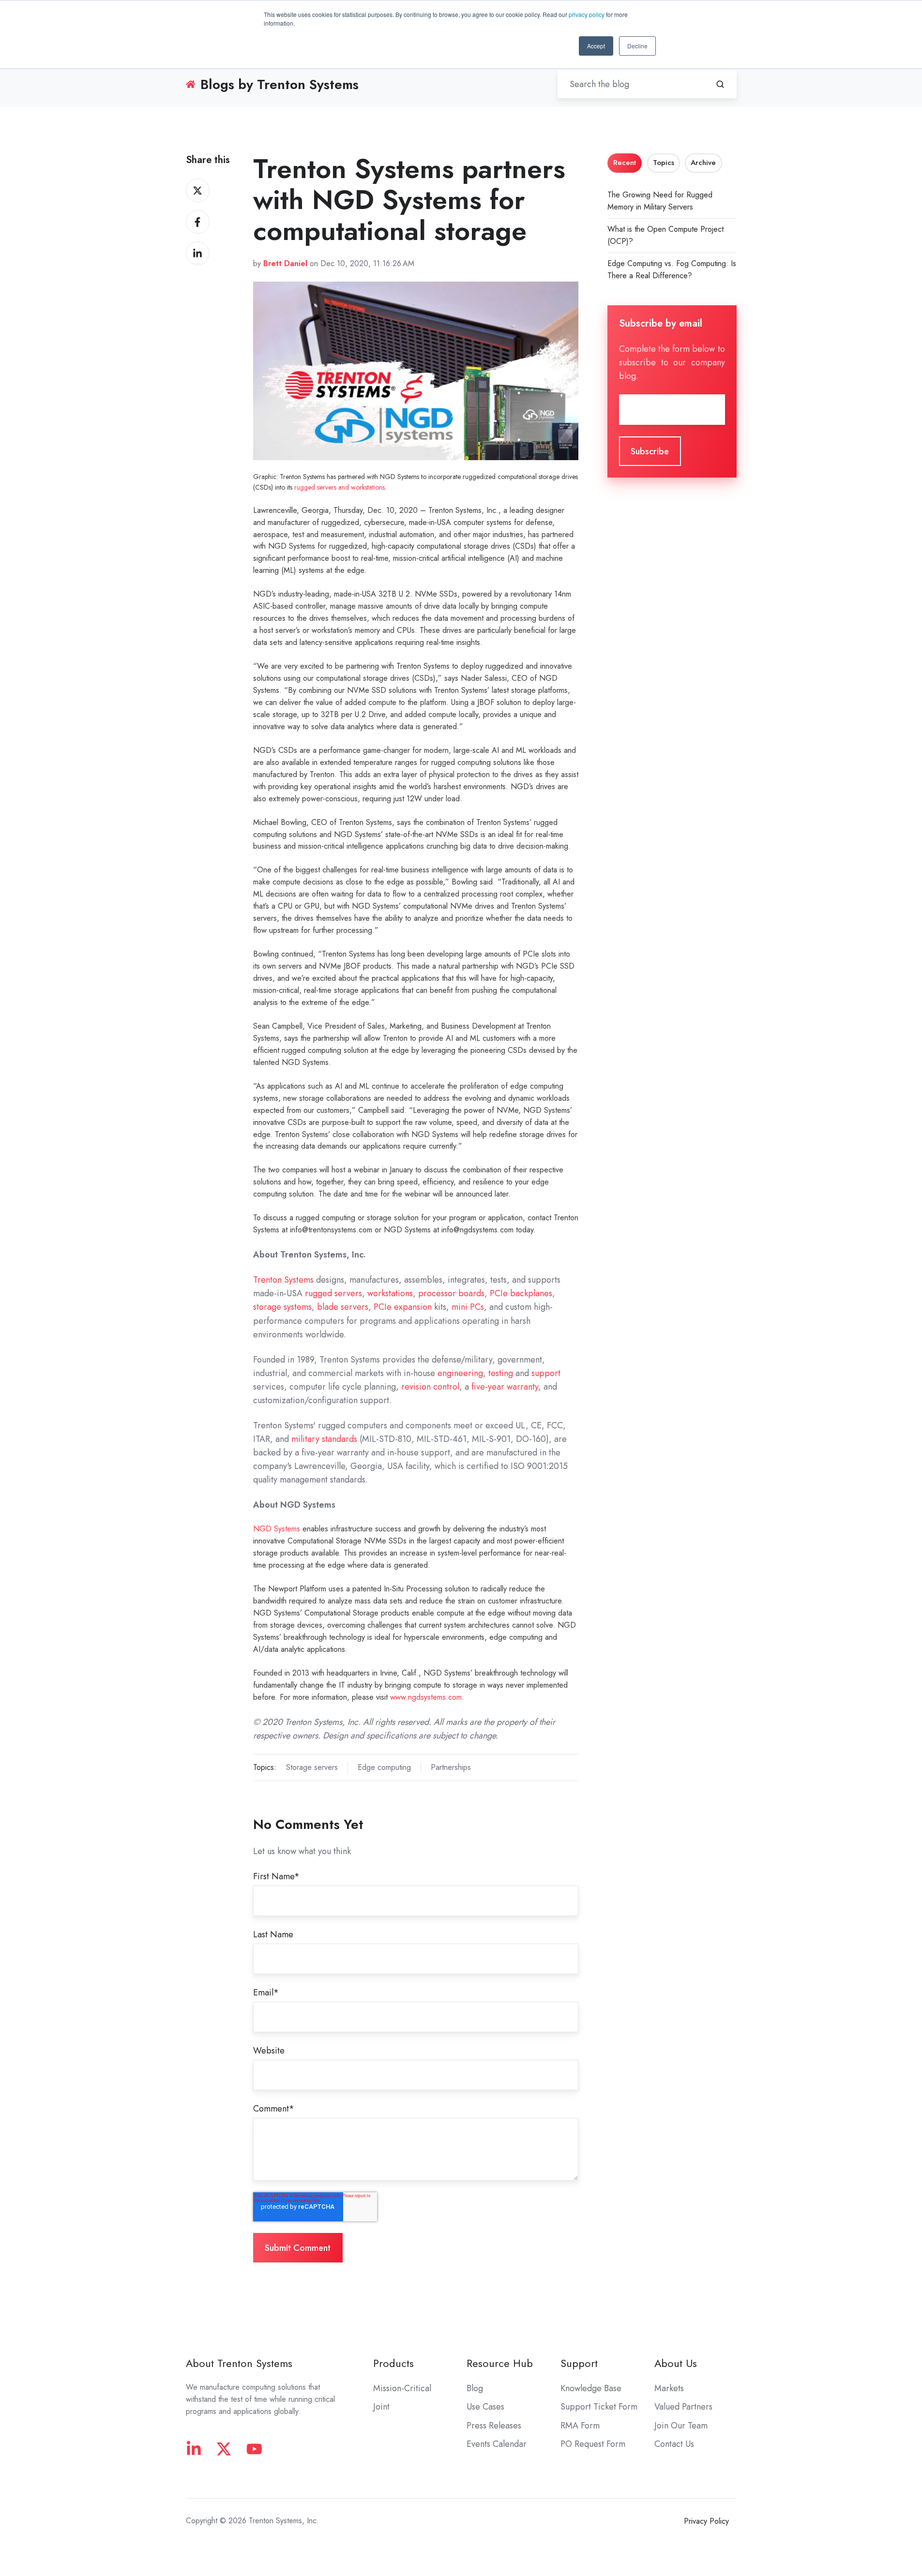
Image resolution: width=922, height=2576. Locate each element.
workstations (390, 1293)
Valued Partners (683, 2407)
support (546, 1373)
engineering (460, 1373)
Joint (381, 2407)
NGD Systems (277, 1529)
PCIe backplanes (521, 1293)
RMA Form (580, 2426)
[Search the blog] (720, 84)
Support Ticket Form (599, 2407)
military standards (324, 1439)
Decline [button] (637, 46)
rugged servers (333, 1293)
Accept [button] (596, 46)
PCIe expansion (403, 1307)
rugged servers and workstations (340, 487)
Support (579, 2363)
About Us (676, 2363)
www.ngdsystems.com (426, 1697)
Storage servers (312, 1767)
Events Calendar (497, 2444)
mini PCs (468, 1307)
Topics (664, 163)
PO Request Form (593, 2444)
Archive (703, 163)
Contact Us (674, 2444)
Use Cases (485, 2407)
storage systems (282, 1307)
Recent (625, 163)
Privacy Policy (706, 2521)
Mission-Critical (402, 2388)
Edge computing (384, 1767)
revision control (430, 1387)
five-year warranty (505, 1387)
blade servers (343, 1307)
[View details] (194, 2449)
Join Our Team (681, 2426)
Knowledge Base (591, 2388)
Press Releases (494, 2426)
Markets (669, 2388)
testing (501, 1373)
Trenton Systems (283, 1280)
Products (393, 2363)
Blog (475, 2388)
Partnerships (451, 1767)
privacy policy (587, 14)
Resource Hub (500, 2363)
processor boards (451, 1293)
